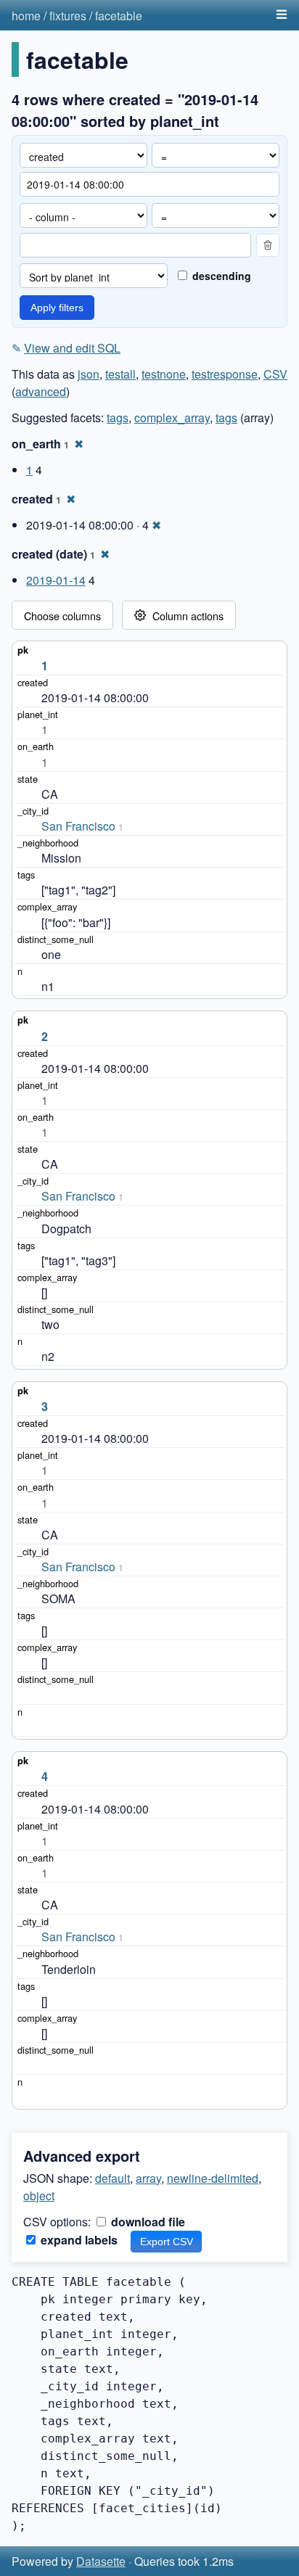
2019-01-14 (56, 580)
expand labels (78, 2240)
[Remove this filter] (268, 245)
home (26, 16)
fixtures (68, 16)
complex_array (172, 417)
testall (120, 374)
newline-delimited (213, 2178)
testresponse (225, 374)
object (39, 2196)
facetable (119, 16)
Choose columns (62, 616)
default (112, 2178)
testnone (164, 374)
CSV (275, 374)
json (89, 374)
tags (118, 417)
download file (147, 2222)
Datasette (101, 2561)
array (148, 2178)
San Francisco (78, 826)
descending (220, 276)
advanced (41, 391)
